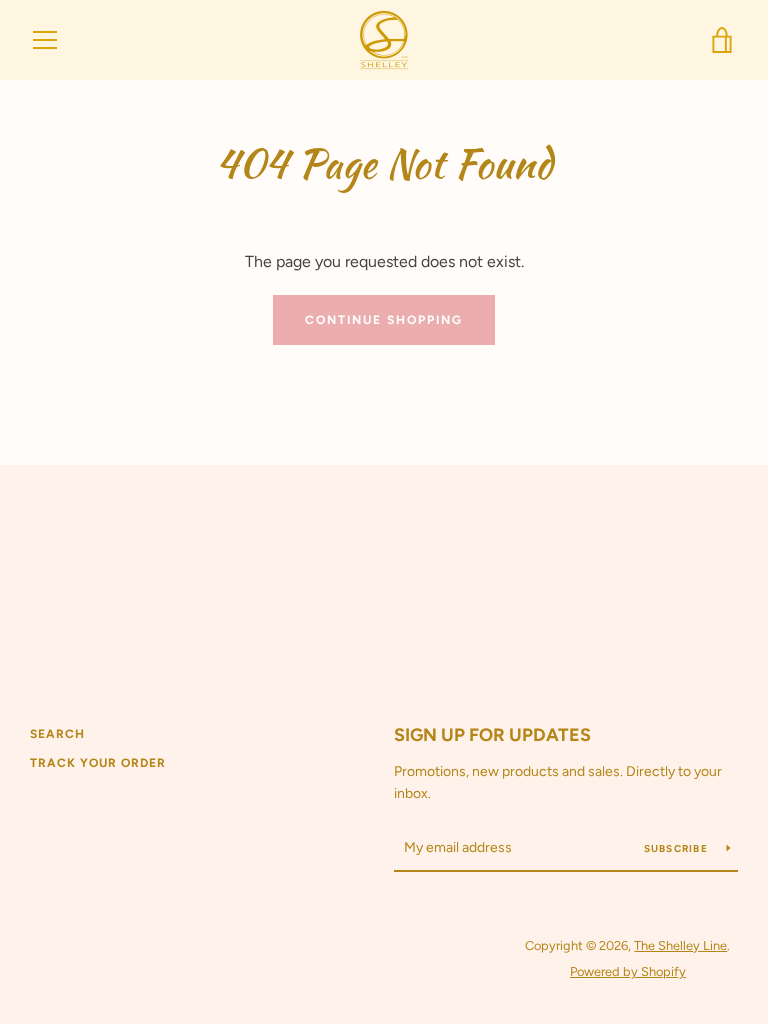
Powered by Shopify (628, 971)
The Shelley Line (680, 945)
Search (57, 734)
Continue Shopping (384, 320)
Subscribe (678, 848)
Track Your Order (98, 763)
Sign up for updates (492, 735)
